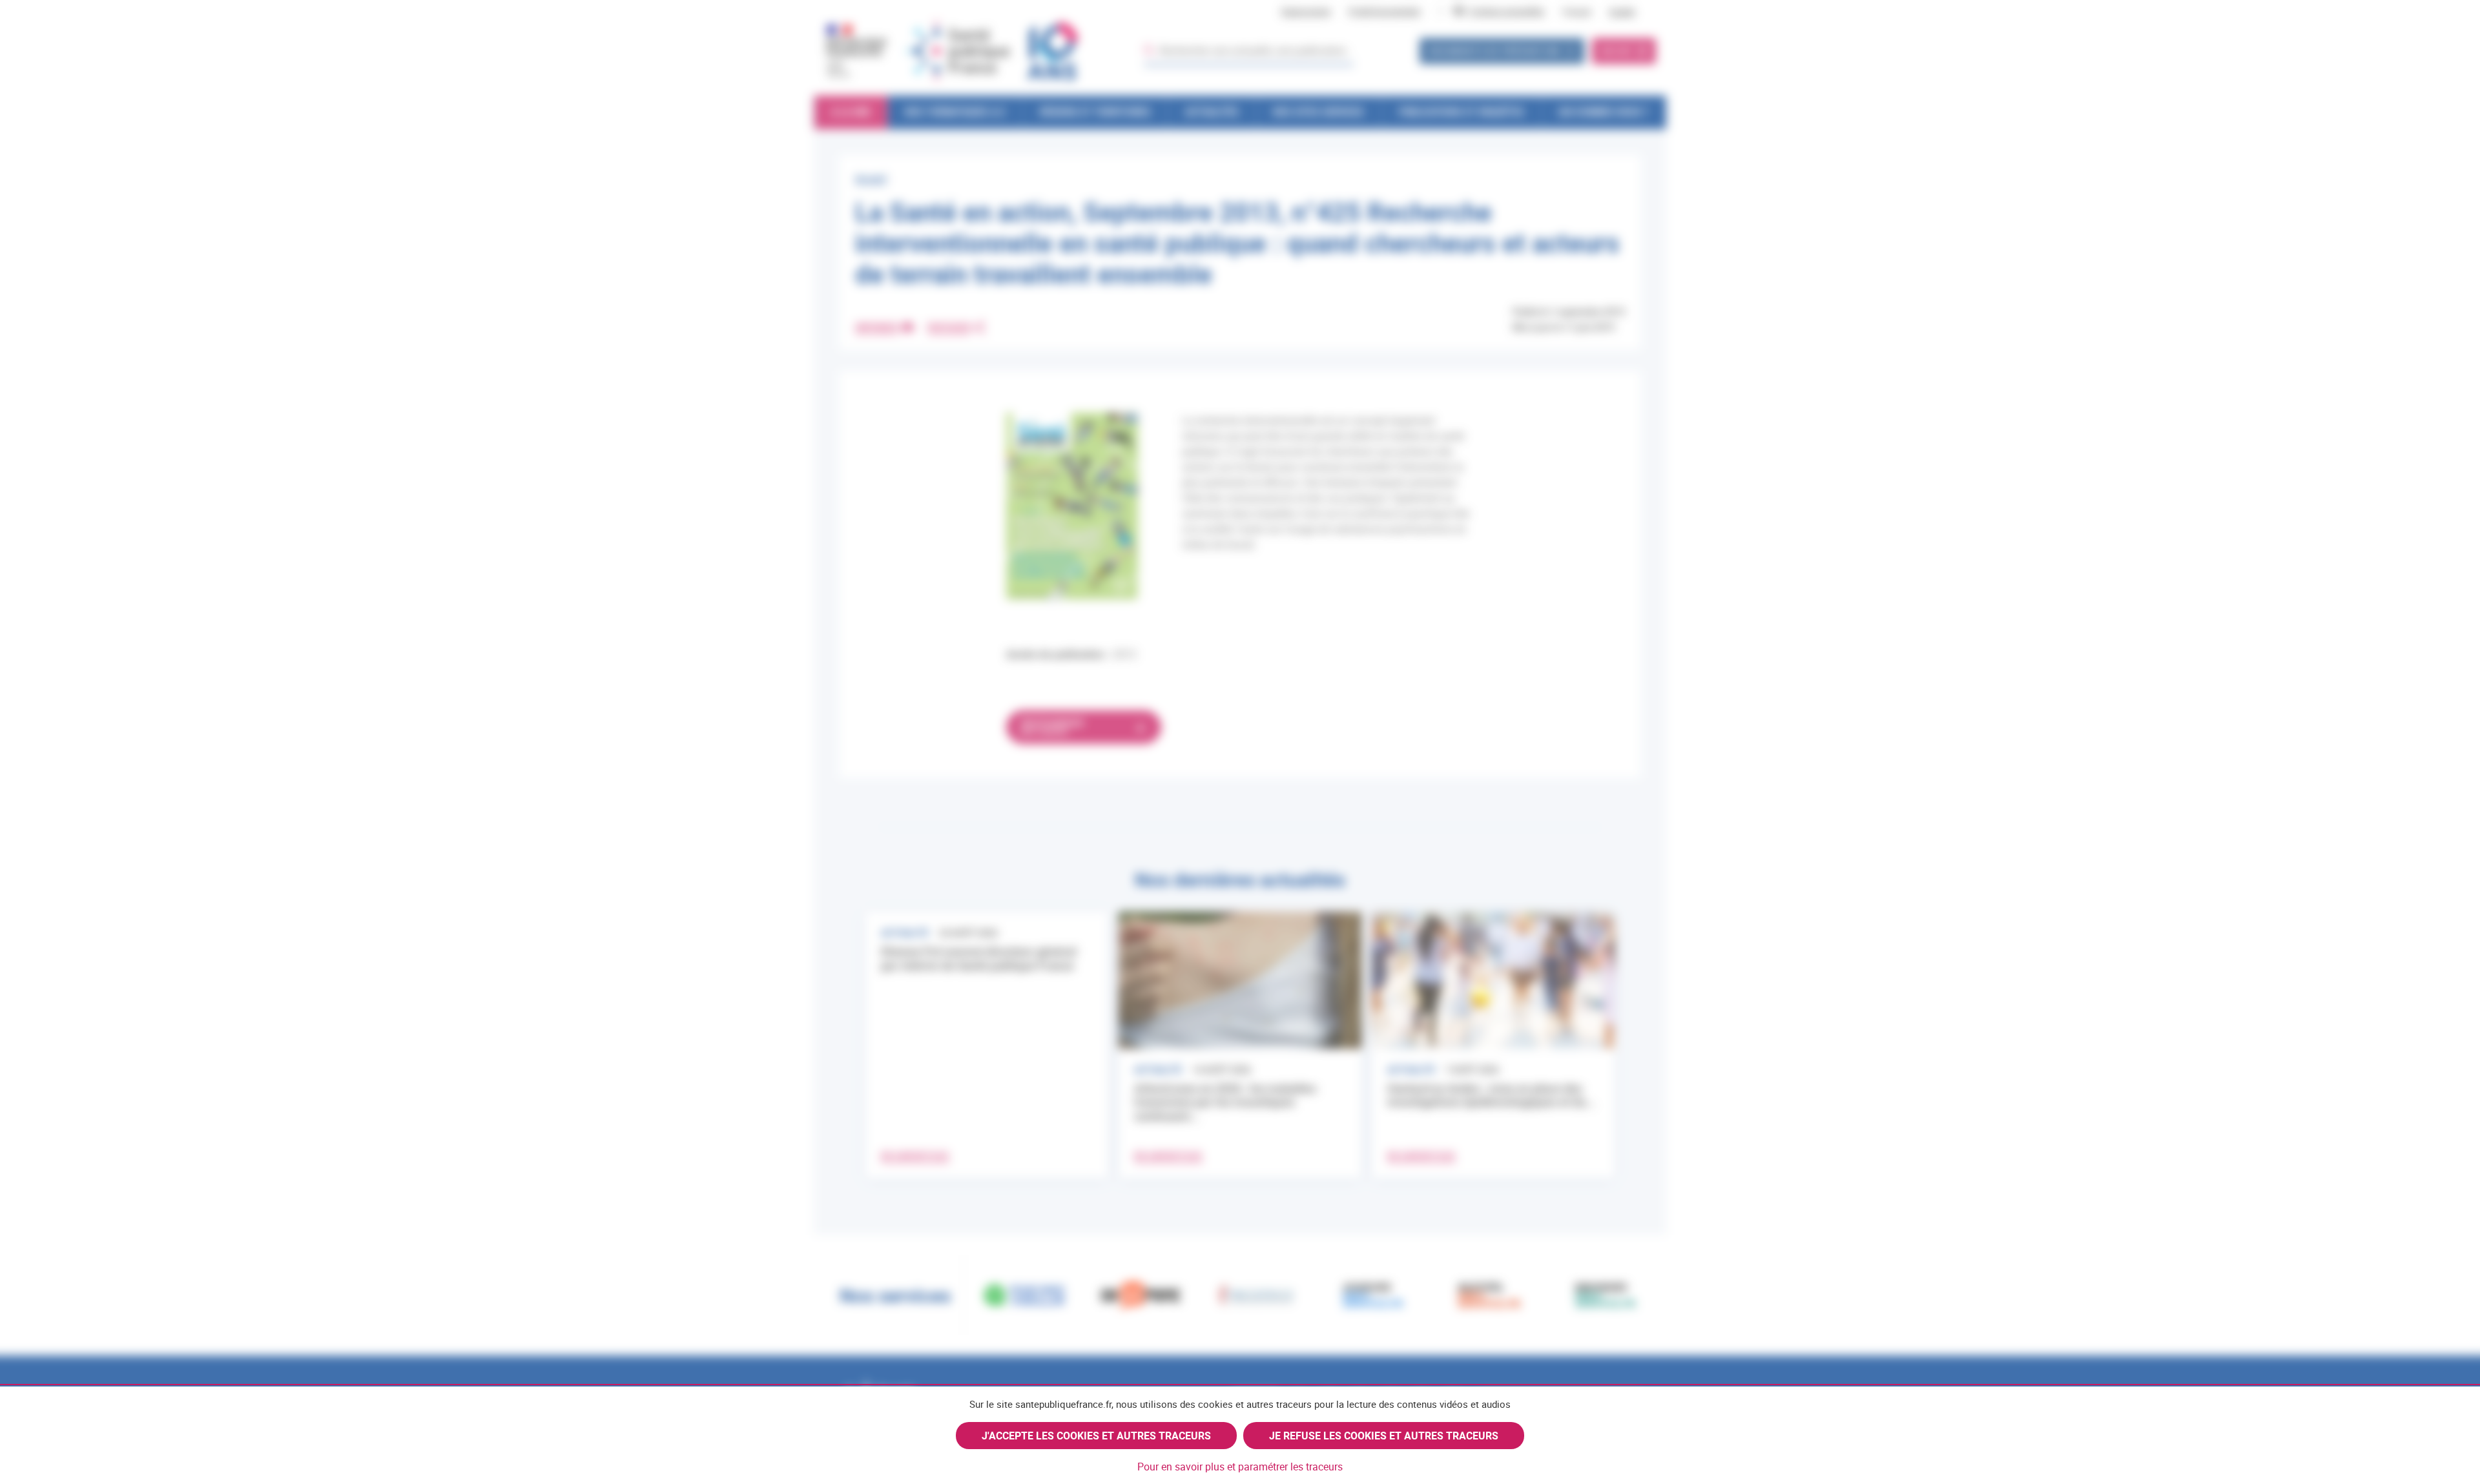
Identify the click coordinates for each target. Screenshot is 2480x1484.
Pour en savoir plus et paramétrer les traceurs (1240, 1467)
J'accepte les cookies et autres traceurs (1096, 1436)
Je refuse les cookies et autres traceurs (1384, 1436)
